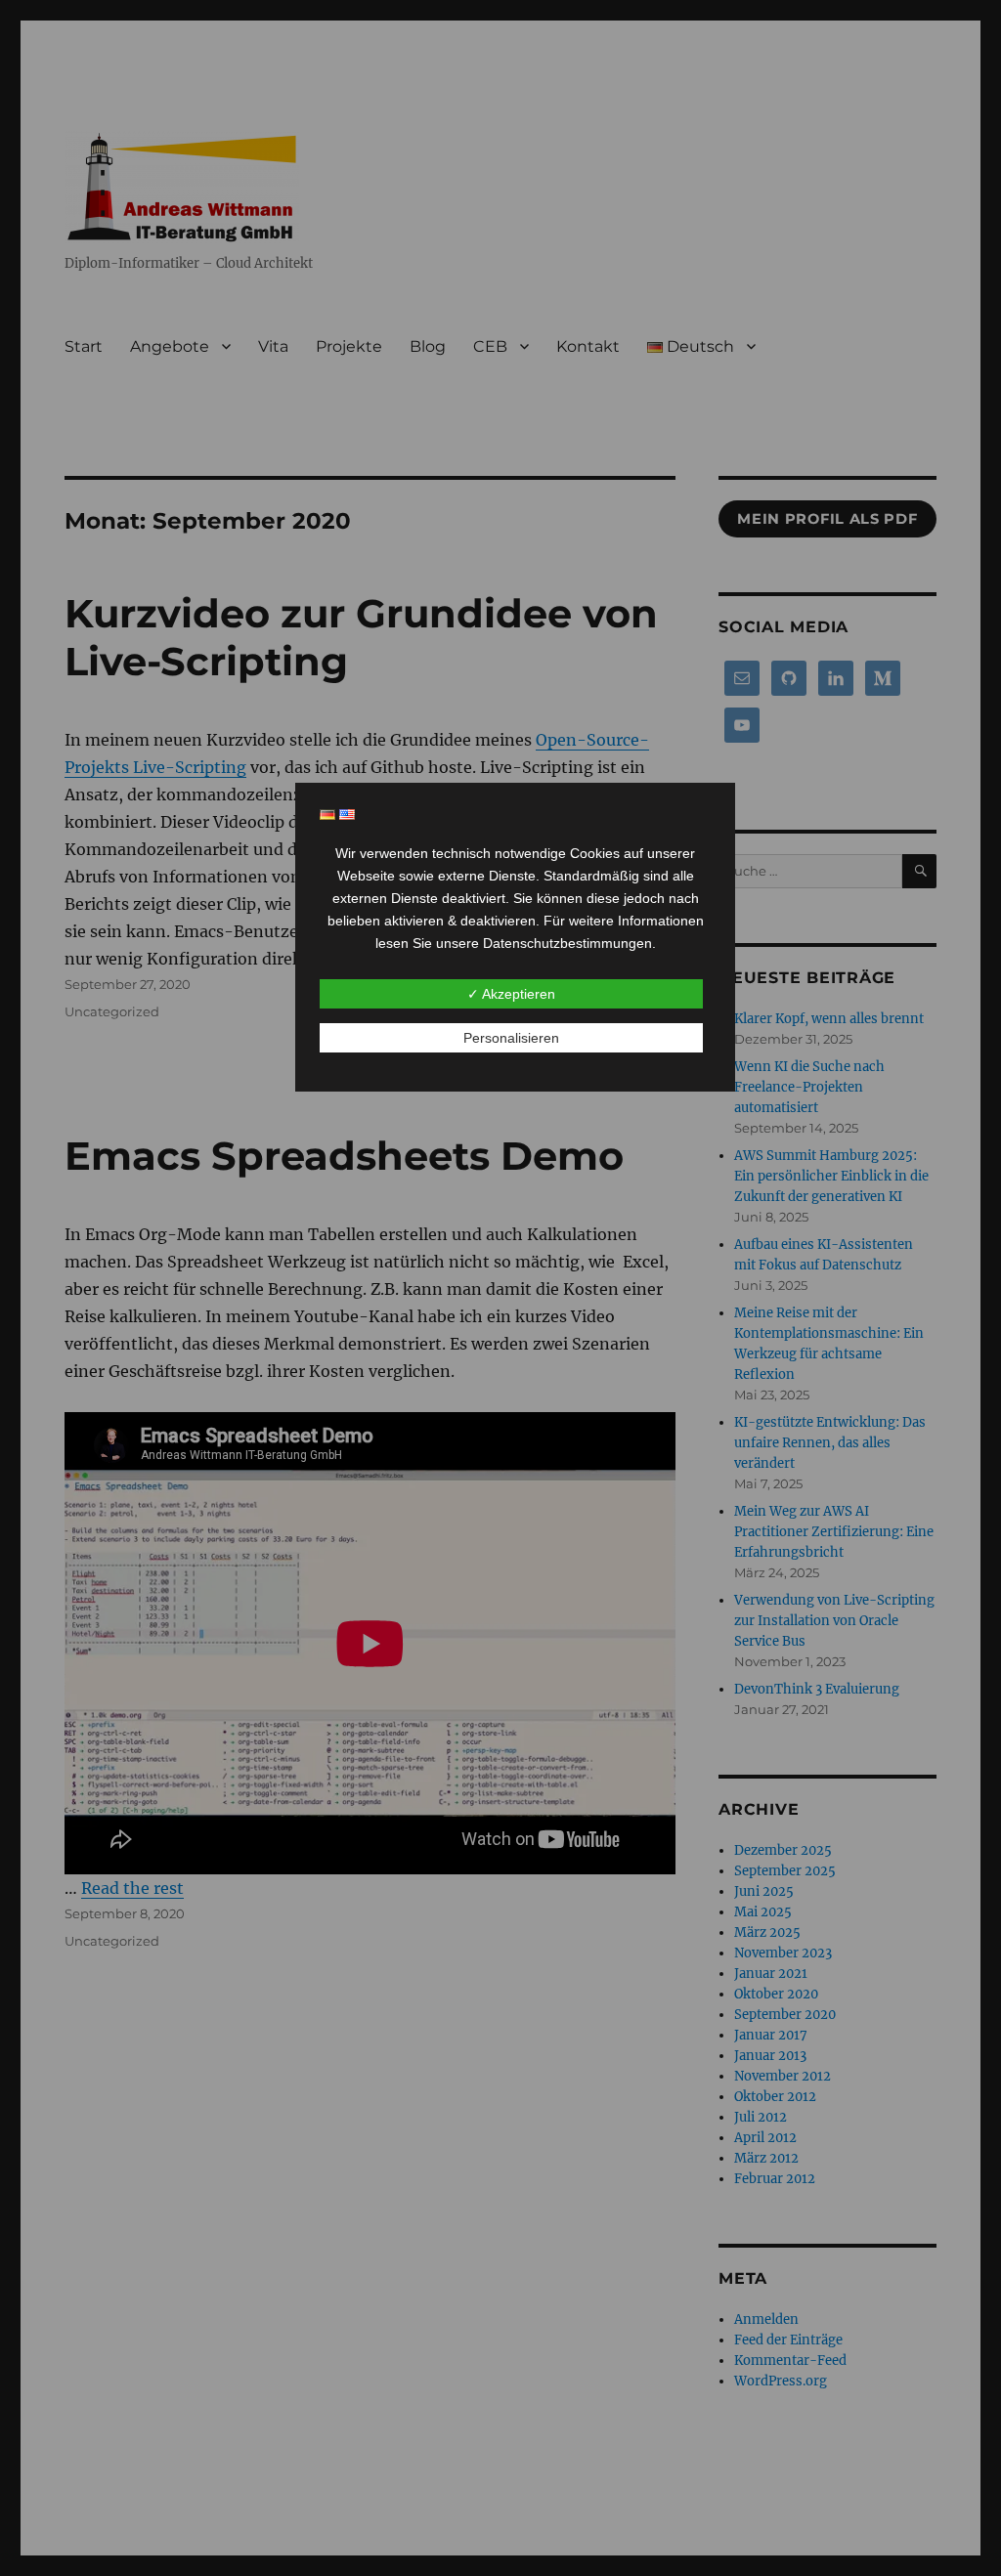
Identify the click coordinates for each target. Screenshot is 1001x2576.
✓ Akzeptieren (511, 994)
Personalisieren (511, 1038)
